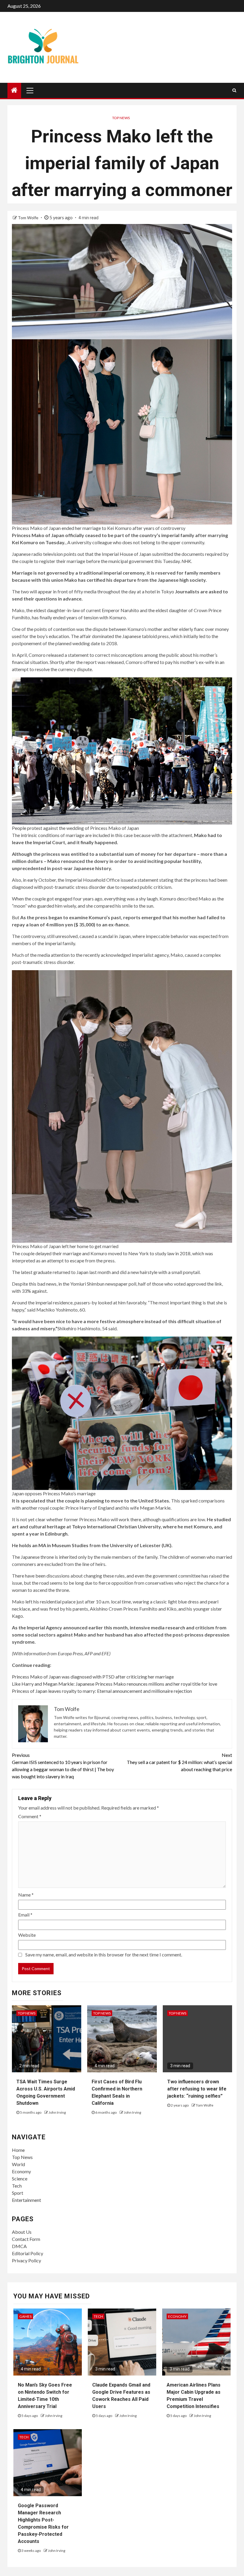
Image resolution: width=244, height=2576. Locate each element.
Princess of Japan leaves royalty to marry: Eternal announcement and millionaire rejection (102, 1691)
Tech (17, 2186)
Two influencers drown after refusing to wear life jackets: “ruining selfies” (197, 2089)
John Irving (57, 2112)
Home (18, 2150)
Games (25, 2316)
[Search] (234, 90)
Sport (18, 2193)
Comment (30, 1816)
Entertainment (26, 2200)
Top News (121, 118)
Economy (21, 2171)
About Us (22, 2232)
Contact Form (26, 2239)
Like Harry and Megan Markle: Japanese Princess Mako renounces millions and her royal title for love (115, 1684)
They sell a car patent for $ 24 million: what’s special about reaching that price (179, 1762)
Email (25, 1915)
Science (20, 2178)
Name (26, 1895)
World (18, 2164)
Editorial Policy (28, 2253)
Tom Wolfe (29, 218)
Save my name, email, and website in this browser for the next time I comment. (104, 1954)
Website (27, 1935)
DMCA (19, 2246)
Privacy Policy (26, 2260)
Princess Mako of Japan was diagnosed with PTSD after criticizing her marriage (93, 1677)
